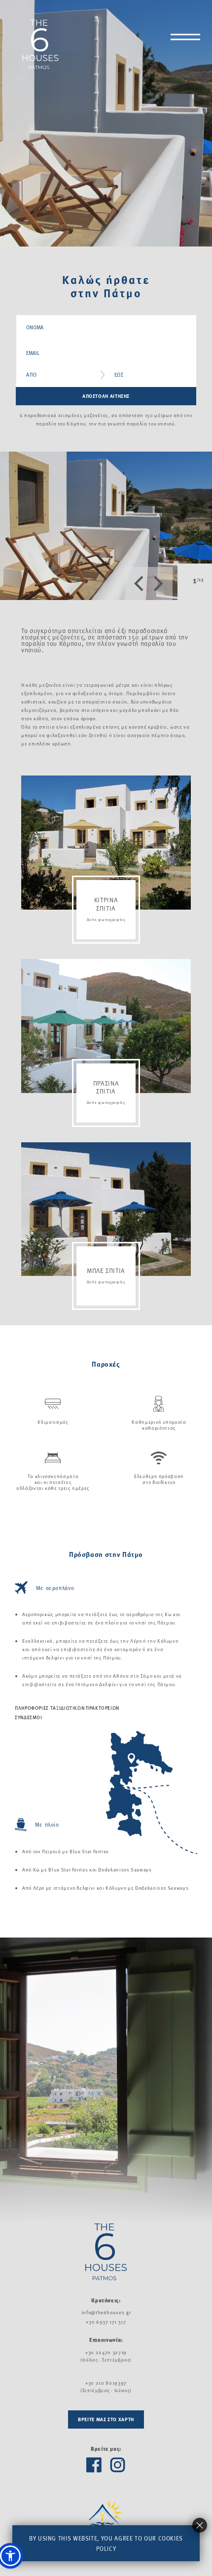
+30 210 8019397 (106, 2383)
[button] (10, 2556)
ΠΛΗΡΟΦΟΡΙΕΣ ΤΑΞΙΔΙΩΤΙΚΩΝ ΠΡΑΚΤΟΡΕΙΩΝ (67, 1708)
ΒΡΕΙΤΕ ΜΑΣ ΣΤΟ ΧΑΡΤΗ (106, 2419)
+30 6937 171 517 (106, 2322)
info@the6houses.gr (106, 2312)
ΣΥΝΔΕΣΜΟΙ (29, 1717)
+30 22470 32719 (106, 2352)
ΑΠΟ (32, 375)
